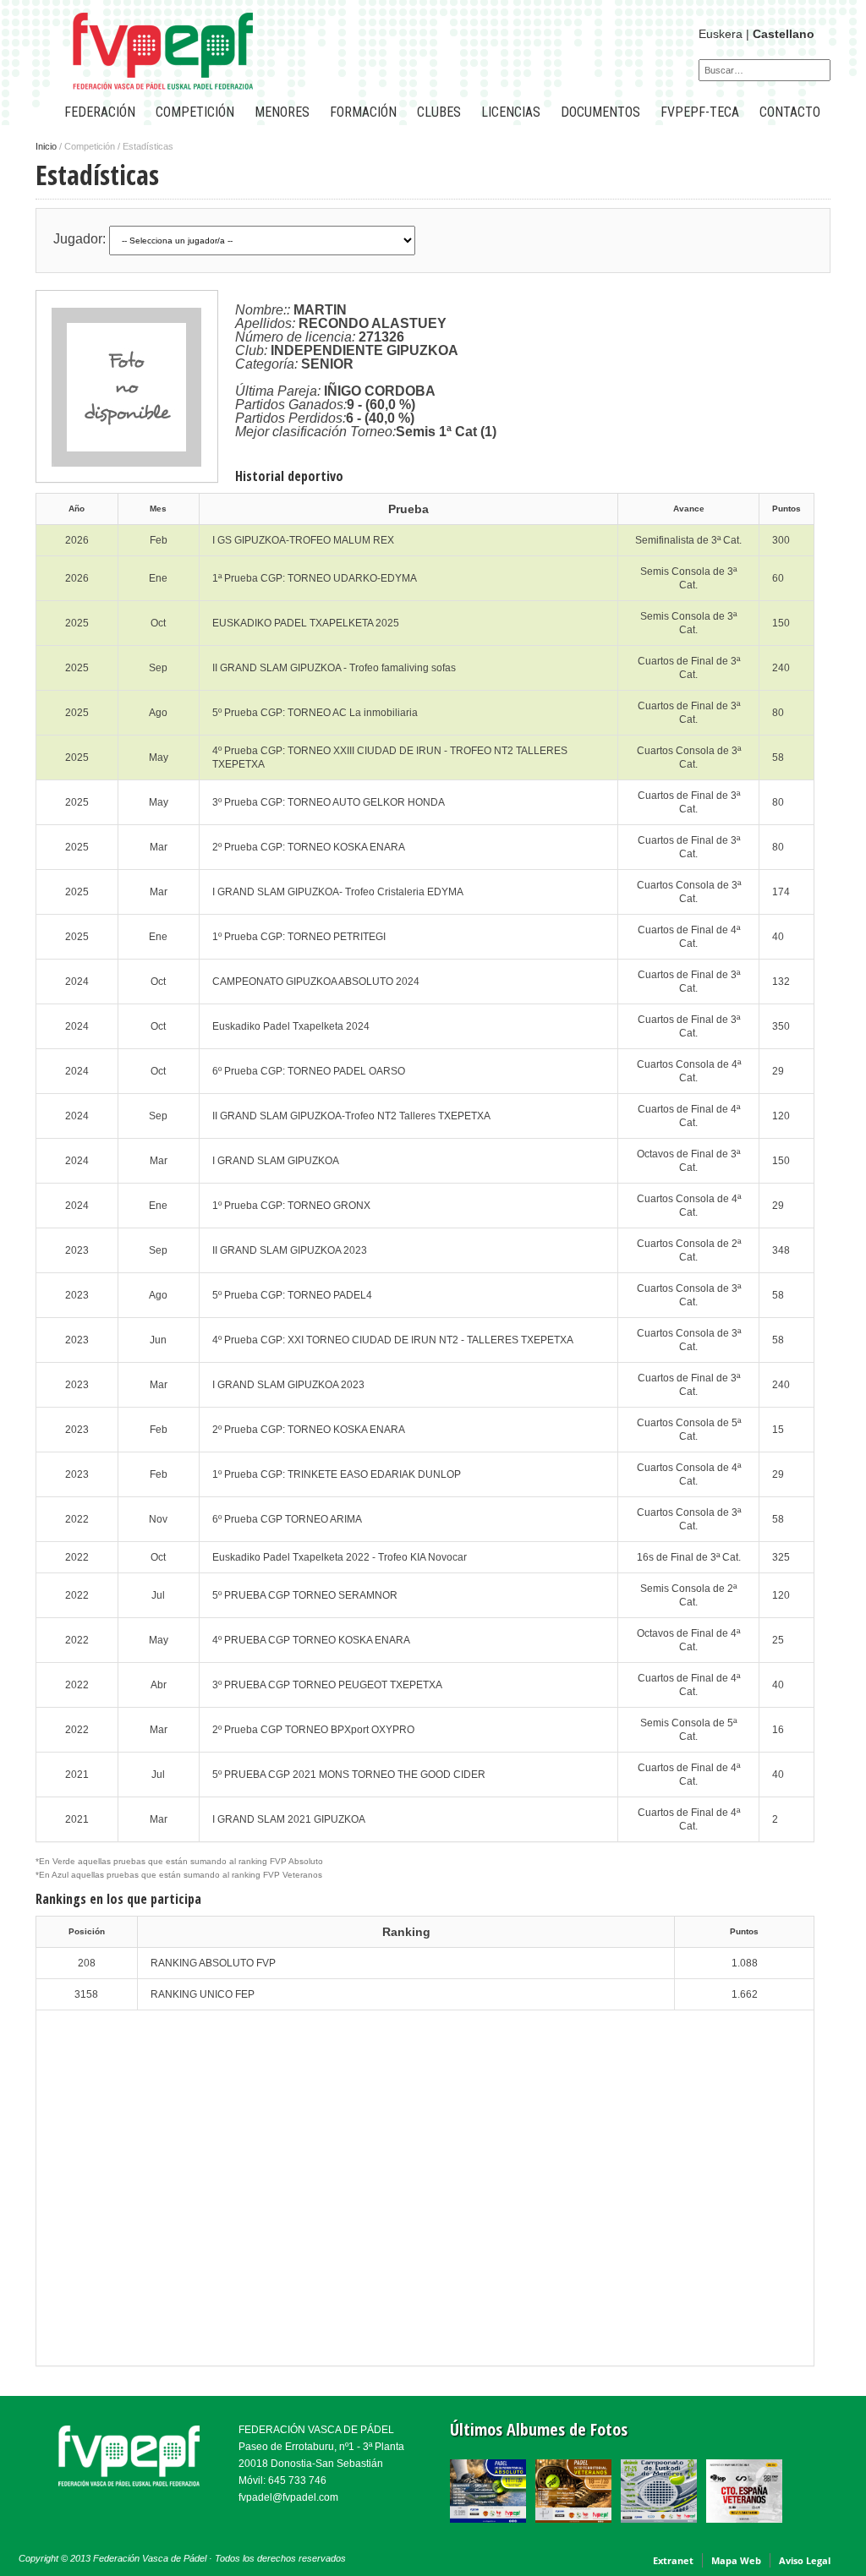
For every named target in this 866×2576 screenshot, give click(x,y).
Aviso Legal (805, 2560)
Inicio (46, 146)
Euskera (721, 34)
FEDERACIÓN (100, 112)
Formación (363, 112)
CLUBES (439, 112)
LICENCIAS (511, 112)
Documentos (600, 112)
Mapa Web (736, 2560)
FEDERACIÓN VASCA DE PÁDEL (316, 2430)
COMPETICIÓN (195, 112)
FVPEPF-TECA (700, 112)
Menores (282, 112)
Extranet (673, 2560)
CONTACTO (790, 112)
